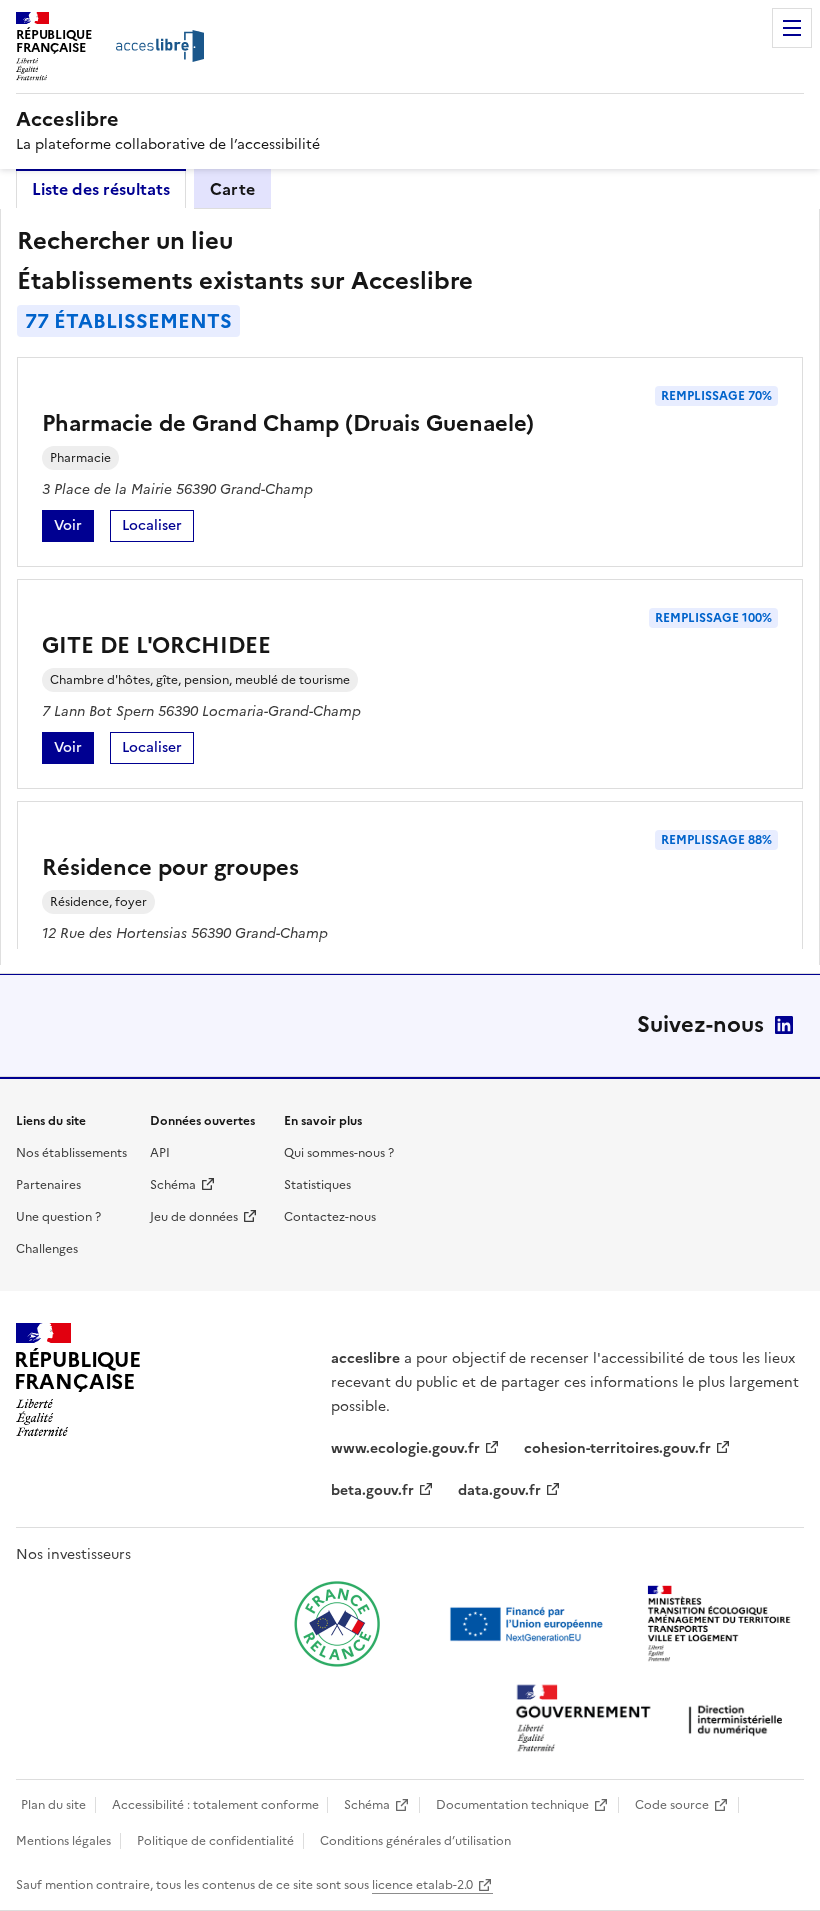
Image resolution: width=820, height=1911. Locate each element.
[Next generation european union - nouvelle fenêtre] (529, 1624)
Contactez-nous (330, 1217)
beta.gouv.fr (372, 1490)
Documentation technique (512, 1805)
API (160, 1153)
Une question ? (58, 1217)
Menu (792, 28)
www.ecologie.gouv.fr (405, 1448)
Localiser (158, 528)
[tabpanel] (410, 587)
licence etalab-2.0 (422, 1885)
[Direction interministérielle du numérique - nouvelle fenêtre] (654, 1720)
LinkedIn (784, 1025)
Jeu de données (194, 1217)
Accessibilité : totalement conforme (215, 1805)
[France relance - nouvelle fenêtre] (337, 1624)
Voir (74, 528)
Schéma (173, 1185)
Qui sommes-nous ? (339, 1153)
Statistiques (317, 1185)
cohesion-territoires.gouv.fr (617, 1448)
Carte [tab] (232, 189)
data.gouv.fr (499, 1490)
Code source (672, 1805)
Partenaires (48, 1185)
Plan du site (53, 1805)
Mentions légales (63, 1841)
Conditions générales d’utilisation (415, 1841)
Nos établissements (71, 1153)
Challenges (47, 1249)
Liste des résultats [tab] (101, 189)
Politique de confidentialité (215, 1841)
